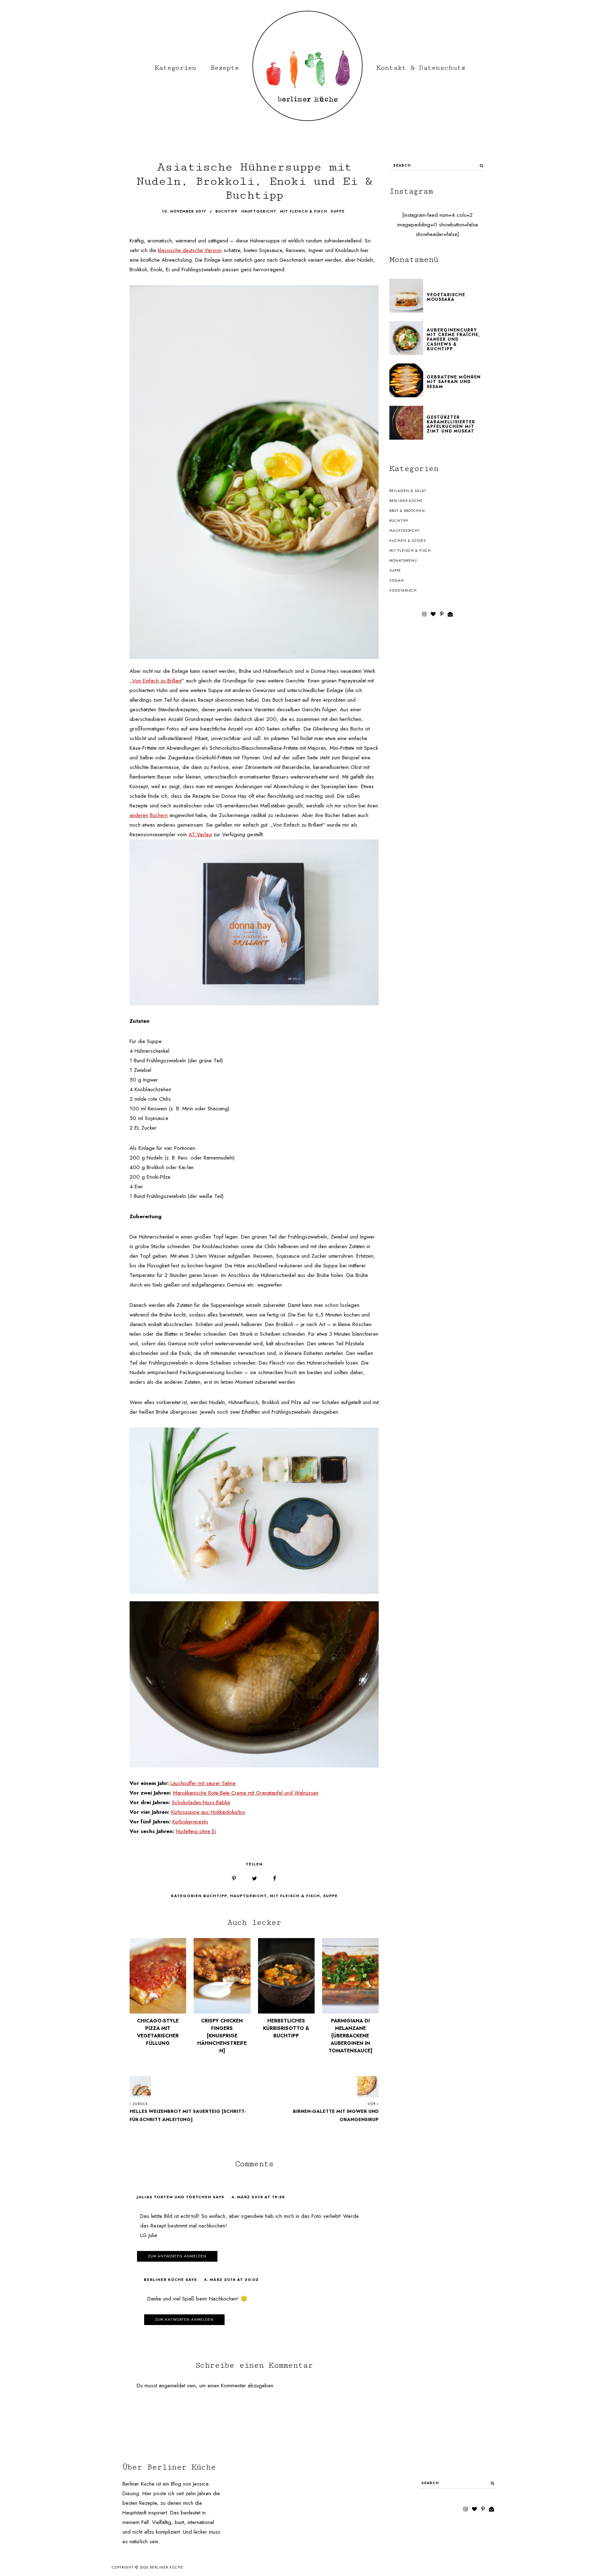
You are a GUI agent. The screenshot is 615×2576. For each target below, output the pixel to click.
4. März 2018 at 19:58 (258, 2197)
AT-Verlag (200, 834)
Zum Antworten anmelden (177, 2256)
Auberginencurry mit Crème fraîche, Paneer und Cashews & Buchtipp (453, 339)
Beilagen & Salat (408, 491)
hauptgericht (259, 211)
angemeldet (172, 2386)
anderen (139, 815)
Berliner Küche (406, 501)
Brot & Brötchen (407, 511)
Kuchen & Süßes (408, 541)
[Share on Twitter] (254, 1879)
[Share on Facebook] (275, 1879)
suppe (338, 211)
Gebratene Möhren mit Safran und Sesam (454, 382)
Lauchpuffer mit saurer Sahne (203, 1783)
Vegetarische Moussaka (446, 297)
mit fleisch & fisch (304, 211)
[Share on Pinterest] (234, 1879)
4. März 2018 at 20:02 (231, 2279)
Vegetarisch (403, 590)
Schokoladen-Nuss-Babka (201, 1802)
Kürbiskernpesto (190, 1822)
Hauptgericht (248, 1896)
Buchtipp (215, 1896)
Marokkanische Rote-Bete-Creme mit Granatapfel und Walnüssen (246, 1793)
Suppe (330, 1896)
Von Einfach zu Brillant (157, 681)
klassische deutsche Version (190, 250)
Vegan (397, 580)
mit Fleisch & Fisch (295, 1896)
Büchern (159, 815)
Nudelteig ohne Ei (196, 1831)
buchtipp (227, 211)
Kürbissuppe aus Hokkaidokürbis (208, 1812)
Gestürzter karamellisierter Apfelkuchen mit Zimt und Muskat (451, 424)
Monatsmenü (403, 561)
